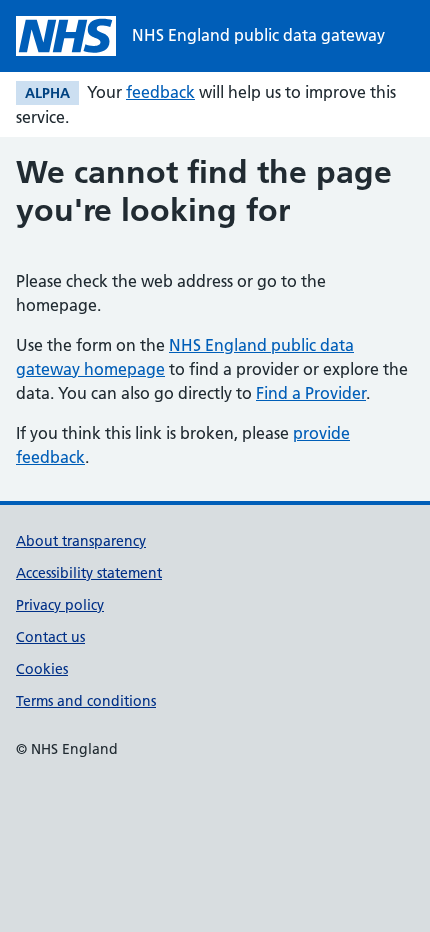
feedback (160, 92)
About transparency (81, 541)
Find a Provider (311, 393)
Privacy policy (60, 605)
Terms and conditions (86, 701)
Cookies (42, 669)
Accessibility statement (89, 573)
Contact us (50, 637)
